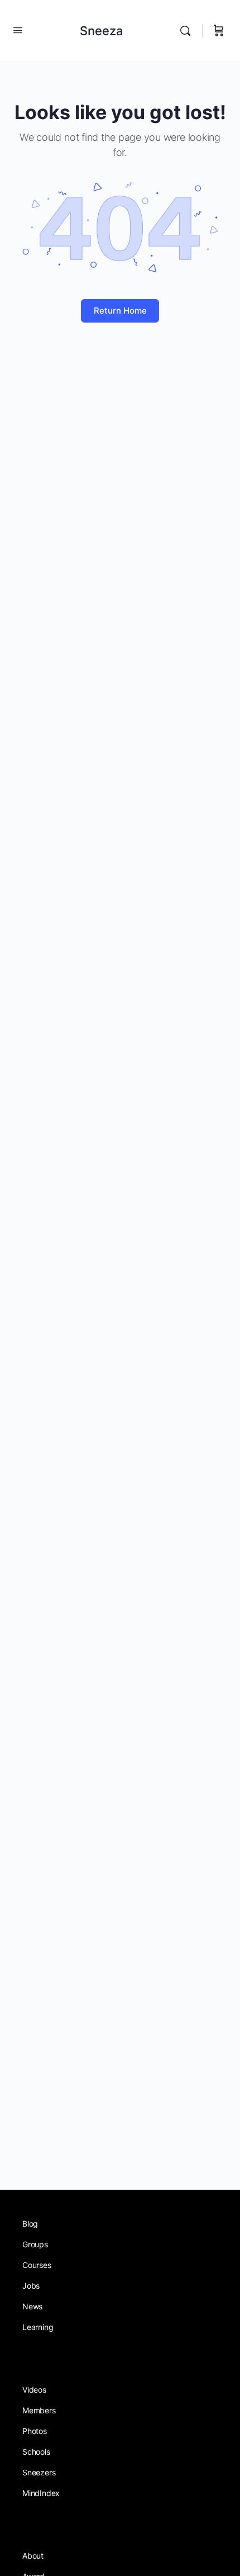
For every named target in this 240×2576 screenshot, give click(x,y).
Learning (38, 2327)
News (32, 2306)
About (33, 2556)
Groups (35, 2244)
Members (39, 2410)
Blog (30, 2224)
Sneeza (102, 31)
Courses (37, 2265)
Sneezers (39, 2472)
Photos (35, 2431)
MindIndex (41, 2493)
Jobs (31, 2286)
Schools (36, 2452)
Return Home (120, 311)
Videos (34, 2390)
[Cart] (219, 31)
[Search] (188, 31)
